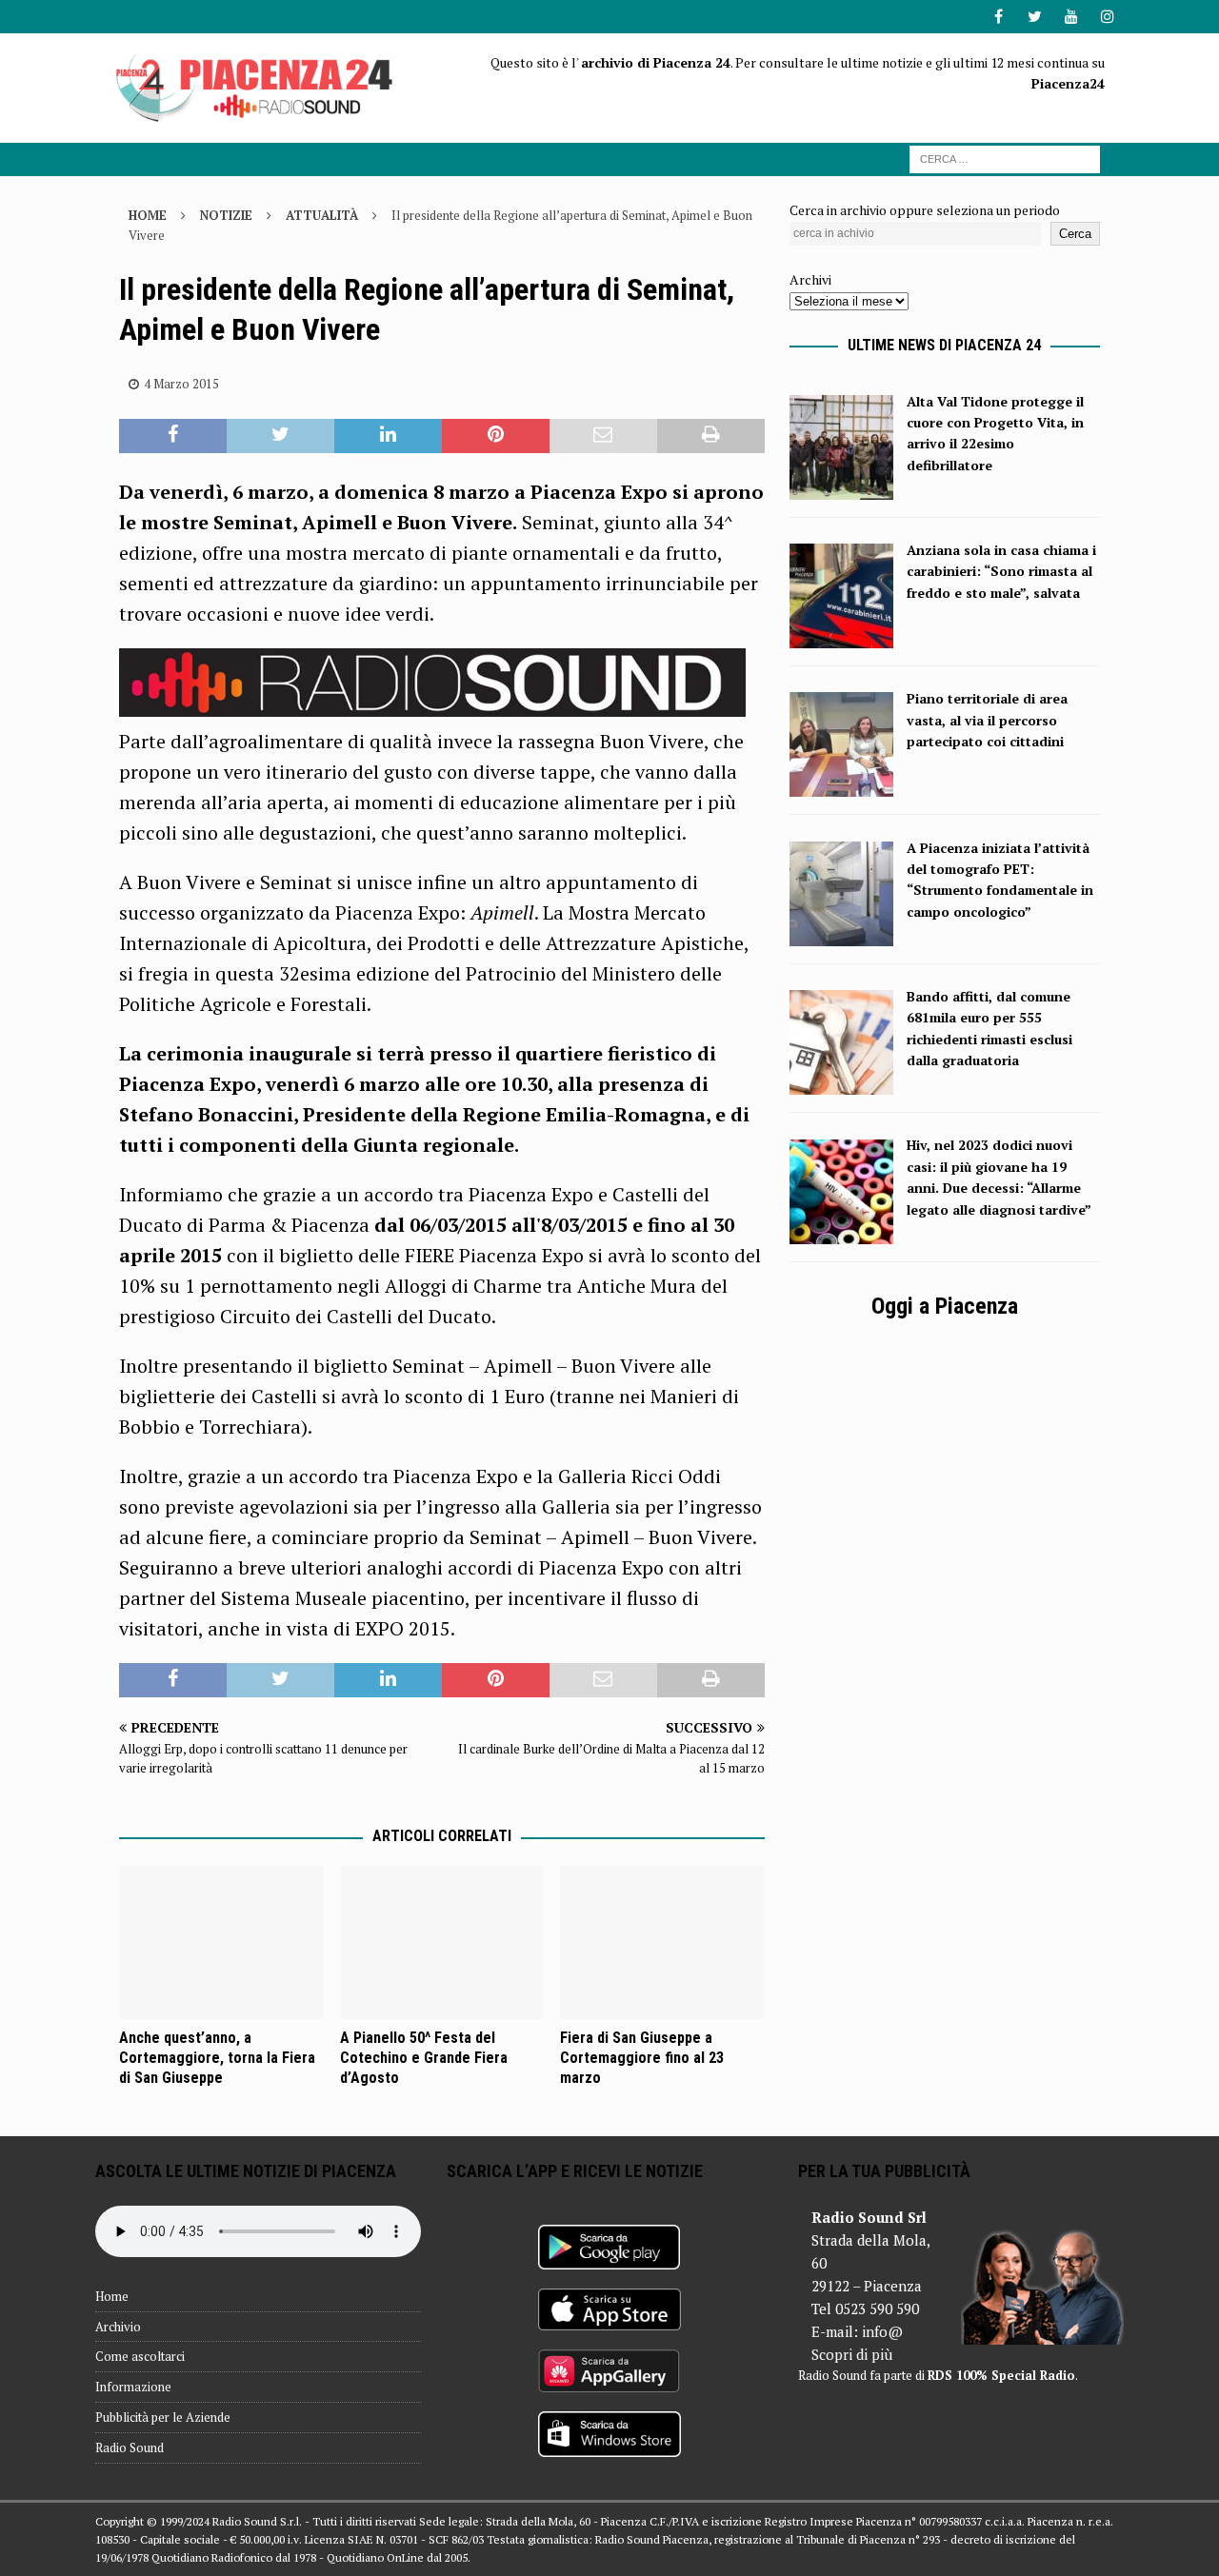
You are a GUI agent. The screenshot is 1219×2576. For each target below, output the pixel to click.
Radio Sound (130, 2447)
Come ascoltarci (140, 2356)
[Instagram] (1107, 17)
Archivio (118, 2327)
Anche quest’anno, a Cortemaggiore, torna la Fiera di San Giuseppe (217, 2058)
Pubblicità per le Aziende (163, 2417)
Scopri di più (852, 2354)
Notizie (226, 215)
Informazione (133, 2387)
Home (112, 2296)
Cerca (1075, 234)
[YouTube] (1071, 17)
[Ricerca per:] (1005, 158)
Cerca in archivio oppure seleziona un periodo (925, 210)
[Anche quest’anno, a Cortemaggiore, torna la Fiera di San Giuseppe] (221, 1942)
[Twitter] (1035, 17)
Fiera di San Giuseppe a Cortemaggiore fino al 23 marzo (642, 2058)
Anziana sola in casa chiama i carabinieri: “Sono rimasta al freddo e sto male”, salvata (1001, 571)
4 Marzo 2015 (181, 384)
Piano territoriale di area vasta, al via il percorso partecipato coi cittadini (987, 720)
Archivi (810, 279)
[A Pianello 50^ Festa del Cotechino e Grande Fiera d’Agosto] (442, 1942)
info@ (882, 2331)
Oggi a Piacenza (945, 1306)
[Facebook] (999, 17)
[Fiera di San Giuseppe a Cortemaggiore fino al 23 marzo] (662, 1942)
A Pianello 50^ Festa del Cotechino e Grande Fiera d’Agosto (424, 2058)
